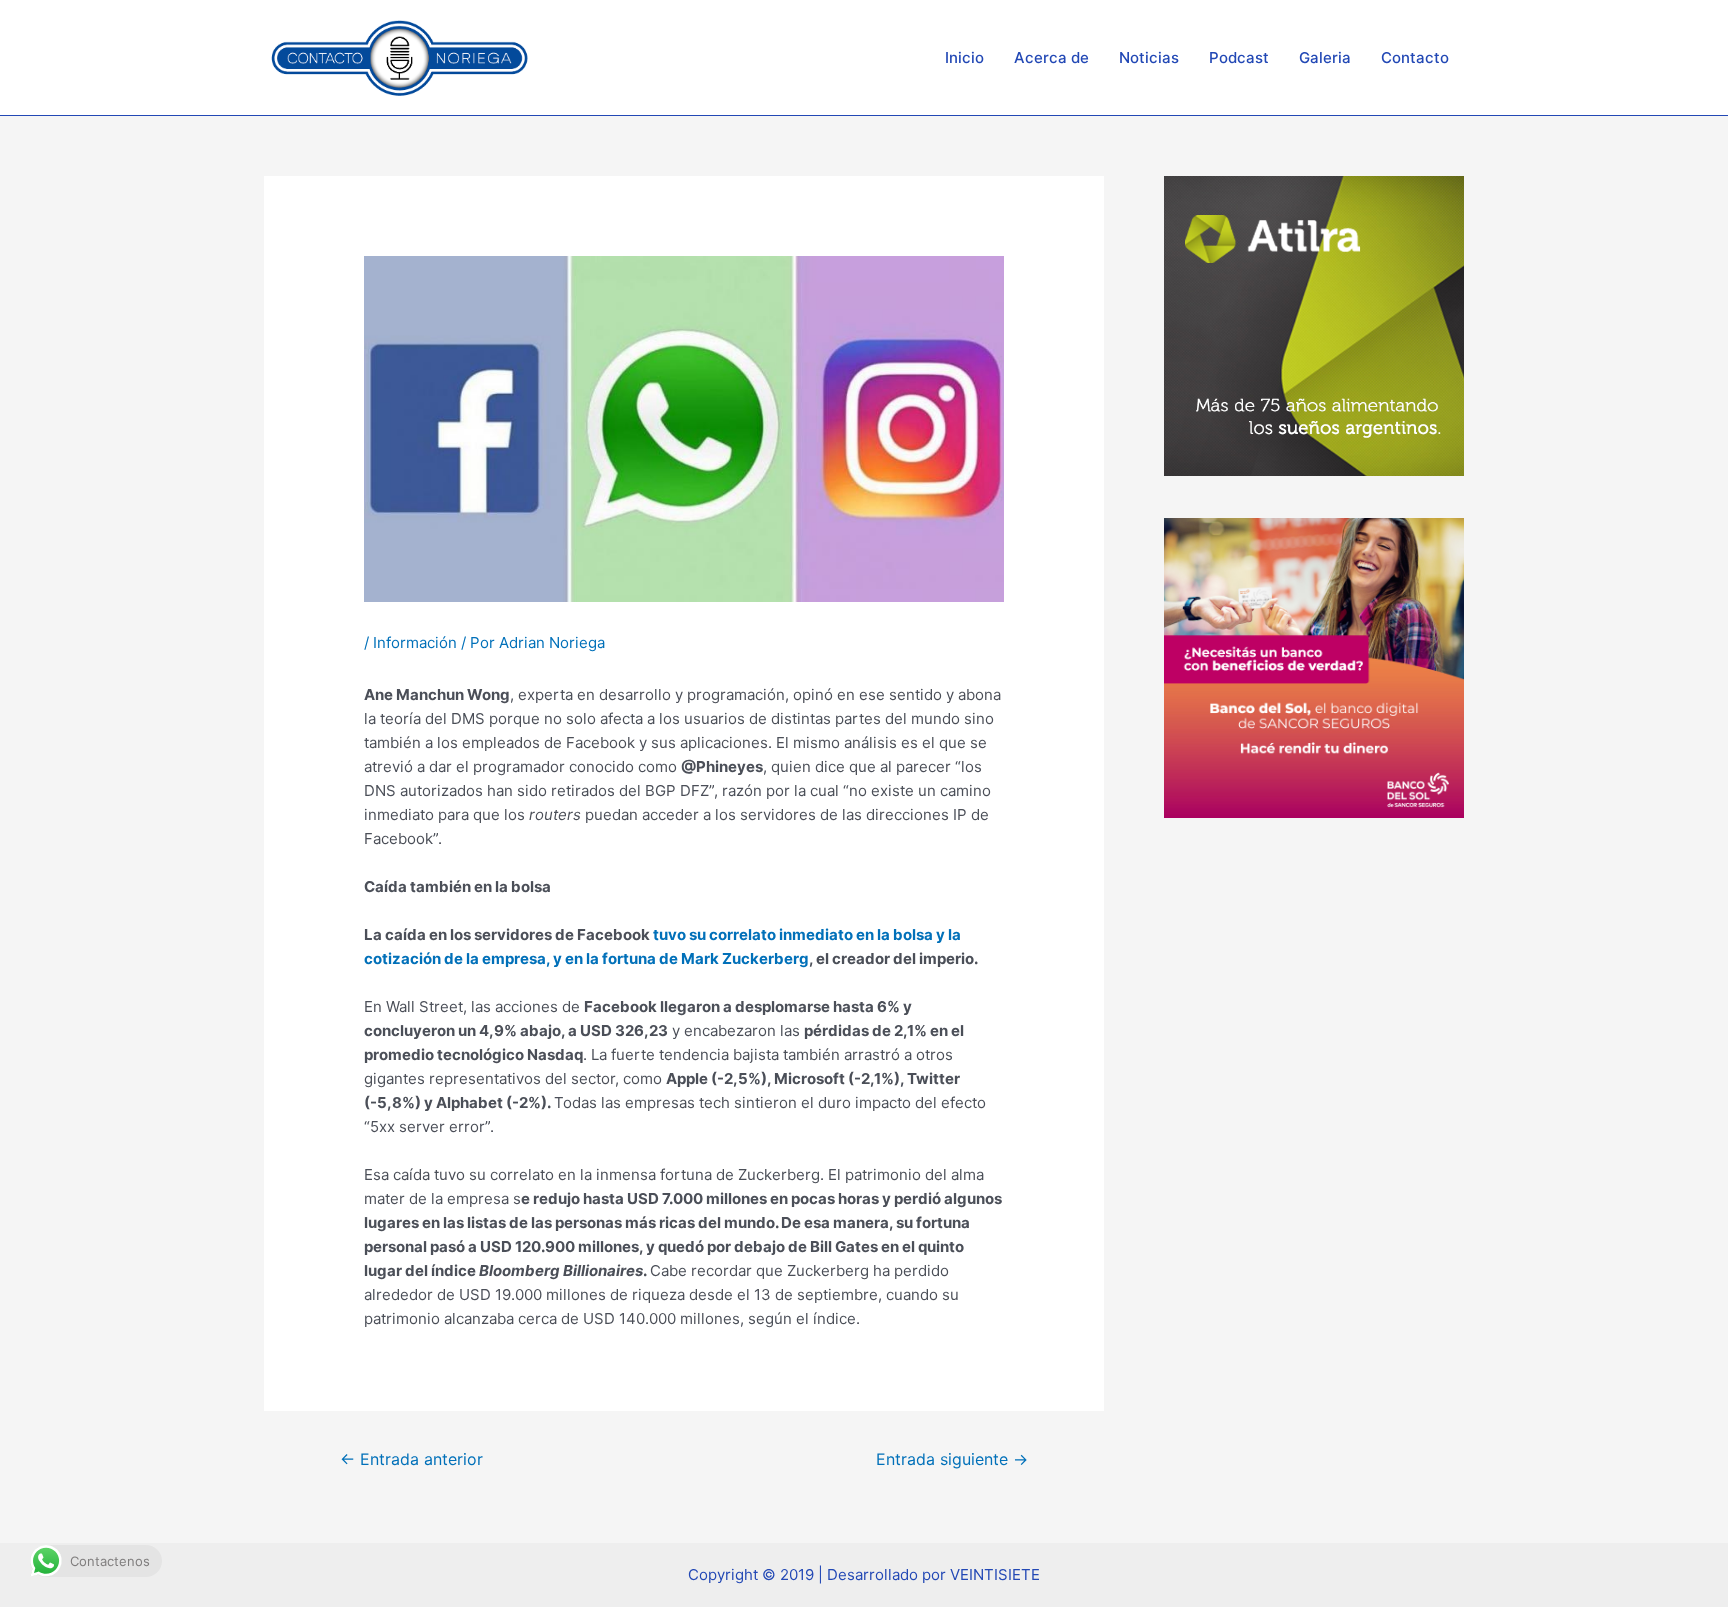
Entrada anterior (411, 1459)
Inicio (964, 57)
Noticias (1149, 57)
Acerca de (1051, 57)
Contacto (1415, 57)
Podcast (1239, 57)
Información (415, 642)
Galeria (1325, 57)
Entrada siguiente (952, 1459)
